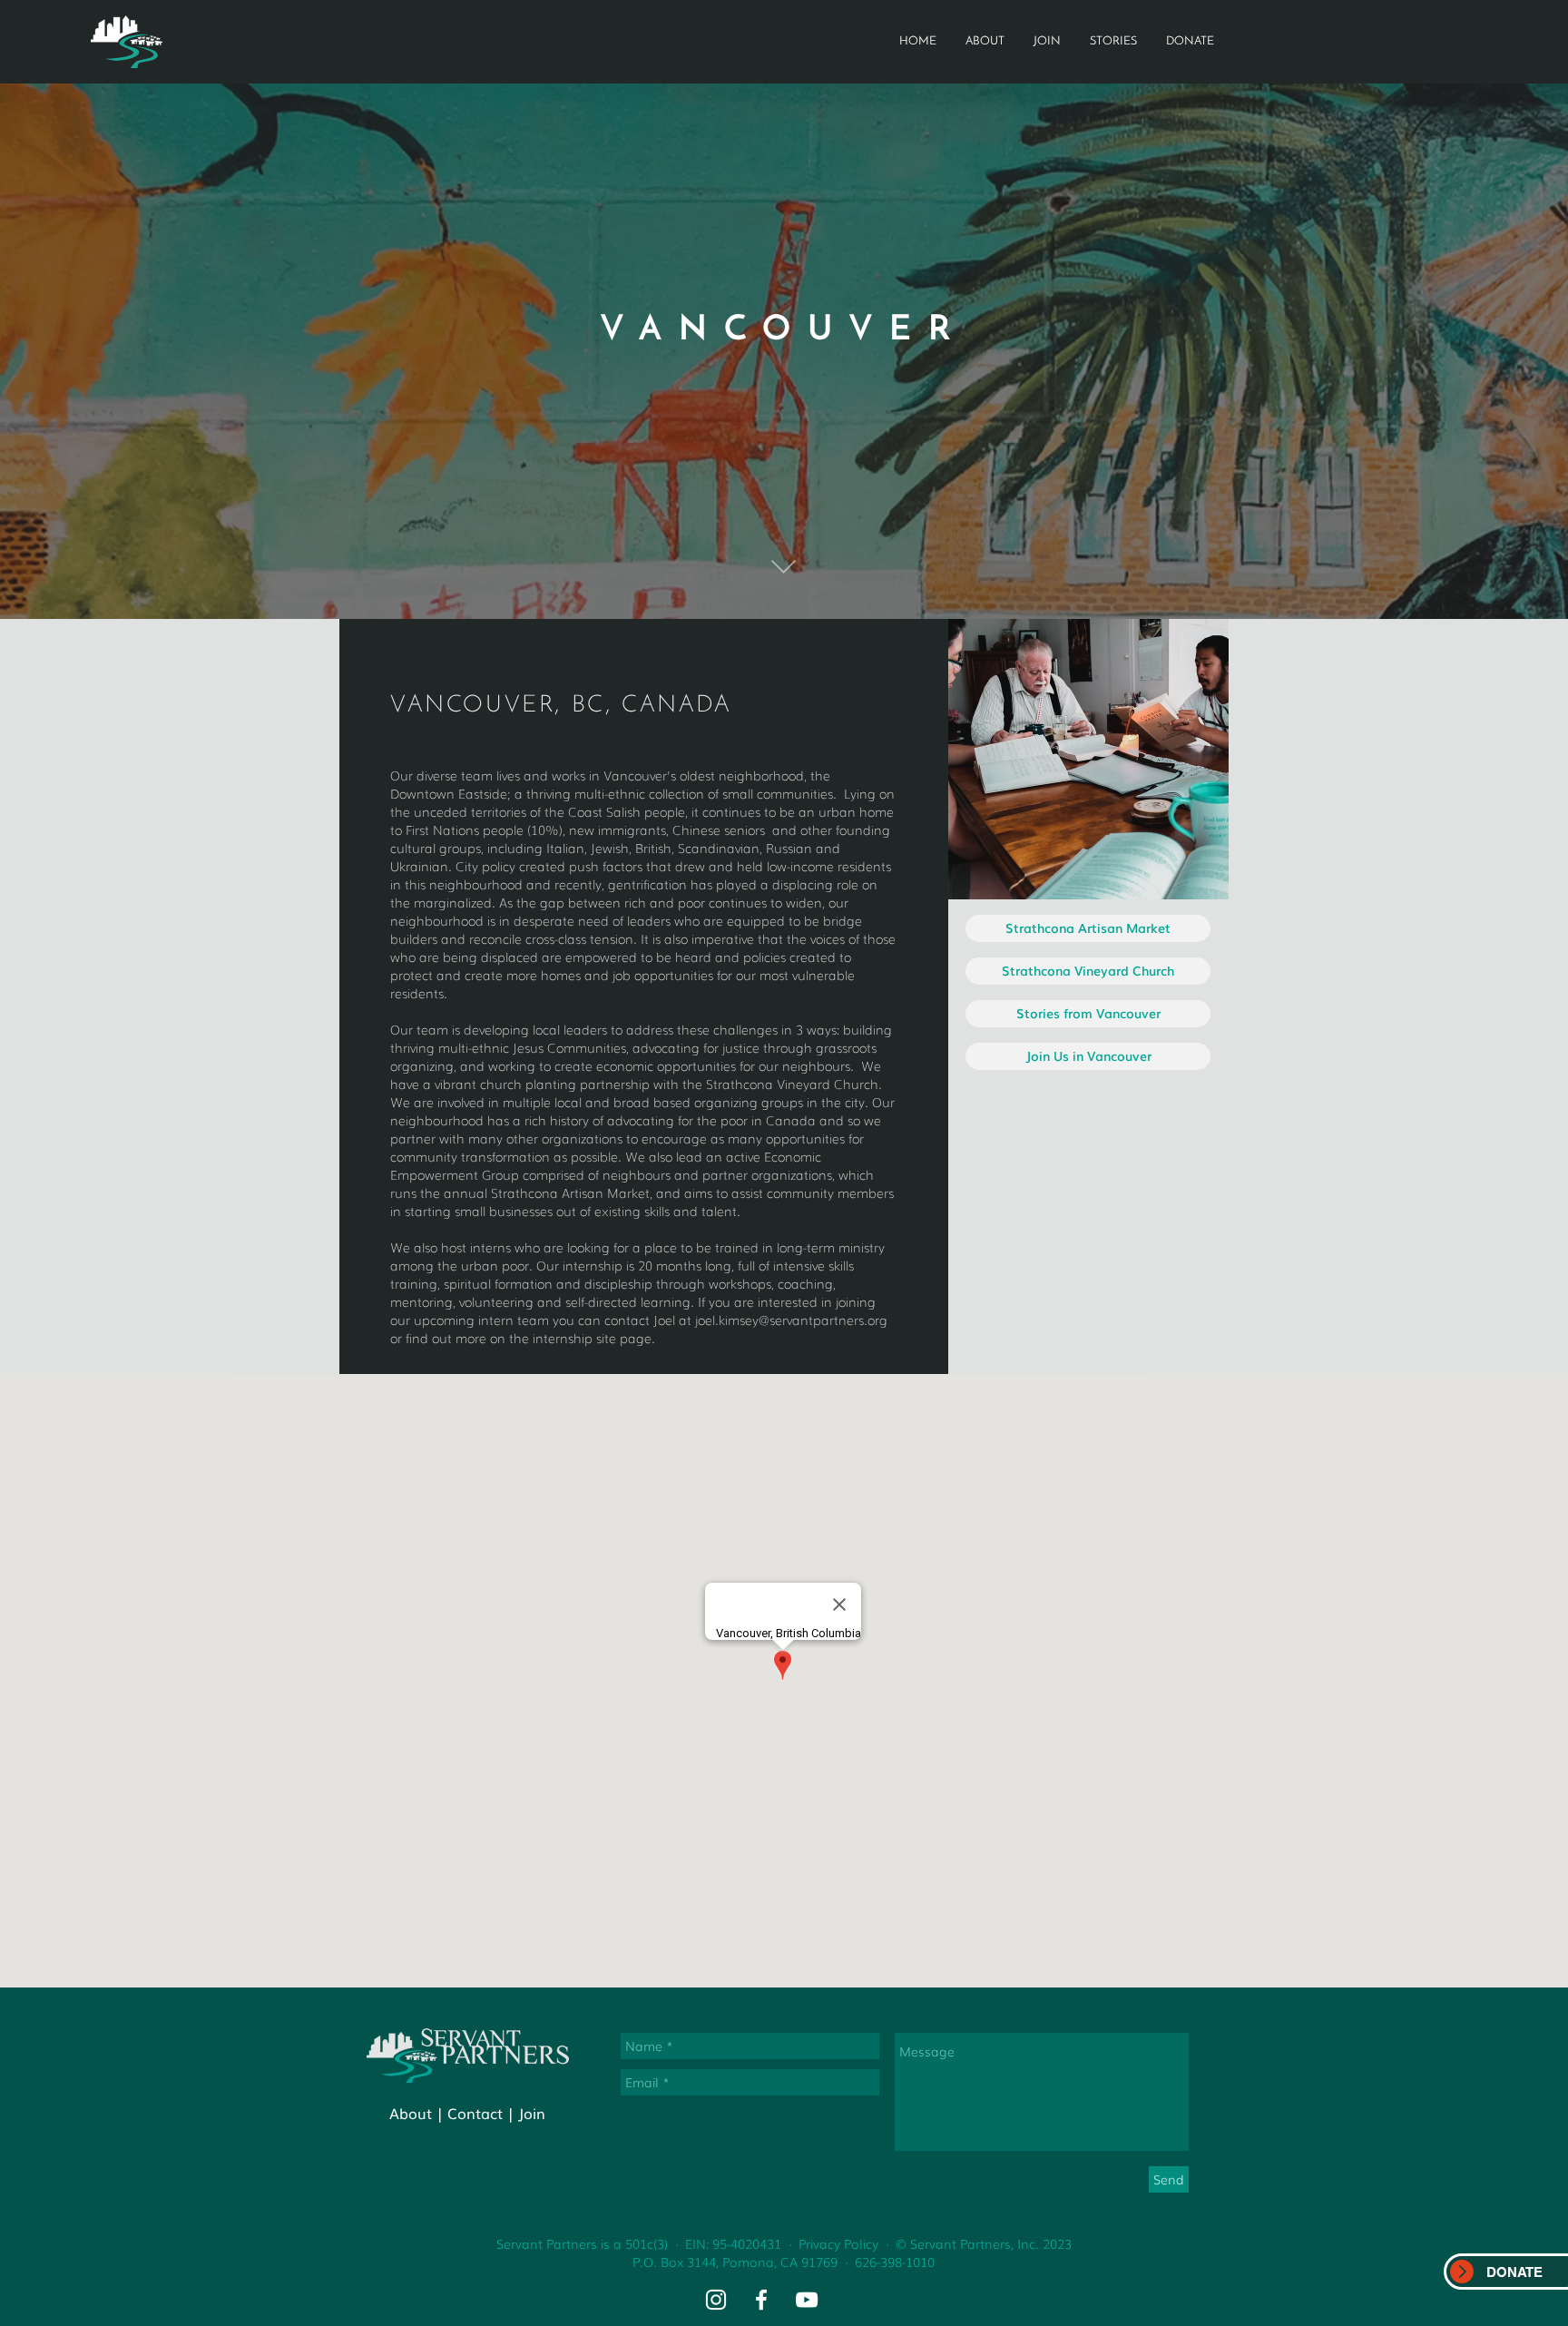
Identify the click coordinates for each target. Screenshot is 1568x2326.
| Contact (470, 2113)
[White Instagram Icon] (716, 2300)
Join (532, 2113)
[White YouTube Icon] (807, 2300)
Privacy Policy (838, 2243)
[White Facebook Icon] (761, 2300)
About (411, 2113)
